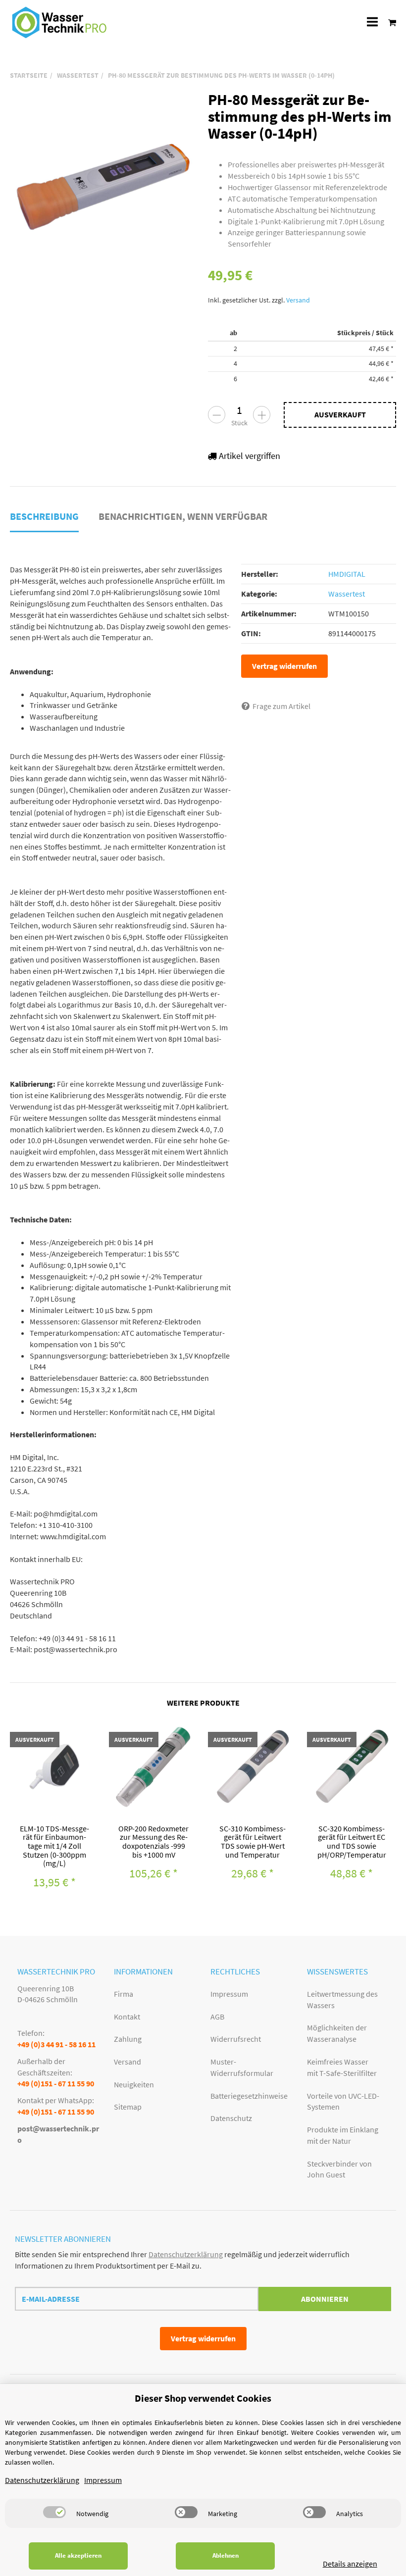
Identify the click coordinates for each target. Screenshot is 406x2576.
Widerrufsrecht (236, 2039)
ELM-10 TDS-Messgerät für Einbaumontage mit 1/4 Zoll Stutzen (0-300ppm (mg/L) (54, 1846)
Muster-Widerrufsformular (242, 2067)
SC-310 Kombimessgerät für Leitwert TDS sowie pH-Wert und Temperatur (253, 1842)
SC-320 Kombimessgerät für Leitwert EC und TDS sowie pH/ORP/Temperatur (352, 1842)
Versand (298, 300)
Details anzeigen (350, 2564)
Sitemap (128, 2107)
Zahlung (128, 2039)
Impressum (229, 1994)
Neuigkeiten (134, 2084)
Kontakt (127, 2017)
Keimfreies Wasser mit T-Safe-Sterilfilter (342, 2067)
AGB (217, 2017)
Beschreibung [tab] (44, 516)
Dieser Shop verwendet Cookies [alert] (203, 2398)
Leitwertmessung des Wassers (342, 1999)
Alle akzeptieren (78, 2555)
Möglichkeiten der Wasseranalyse (337, 2033)
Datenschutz (231, 2118)
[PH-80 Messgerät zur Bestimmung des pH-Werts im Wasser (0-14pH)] (104, 185)
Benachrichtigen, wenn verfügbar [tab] (183, 516)
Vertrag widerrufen (284, 666)
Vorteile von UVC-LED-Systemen (343, 2101)
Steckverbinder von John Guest (339, 2169)
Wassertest (347, 594)
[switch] (54, 2512)
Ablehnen (226, 2555)
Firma (124, 1994)
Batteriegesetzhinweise (249, 2096)
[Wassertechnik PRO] (59, 22)
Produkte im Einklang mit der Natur (343, 2135)
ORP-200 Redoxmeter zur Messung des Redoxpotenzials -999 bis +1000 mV (153, 1842)
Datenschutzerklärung (186, 2254)
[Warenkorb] (389, 22)
